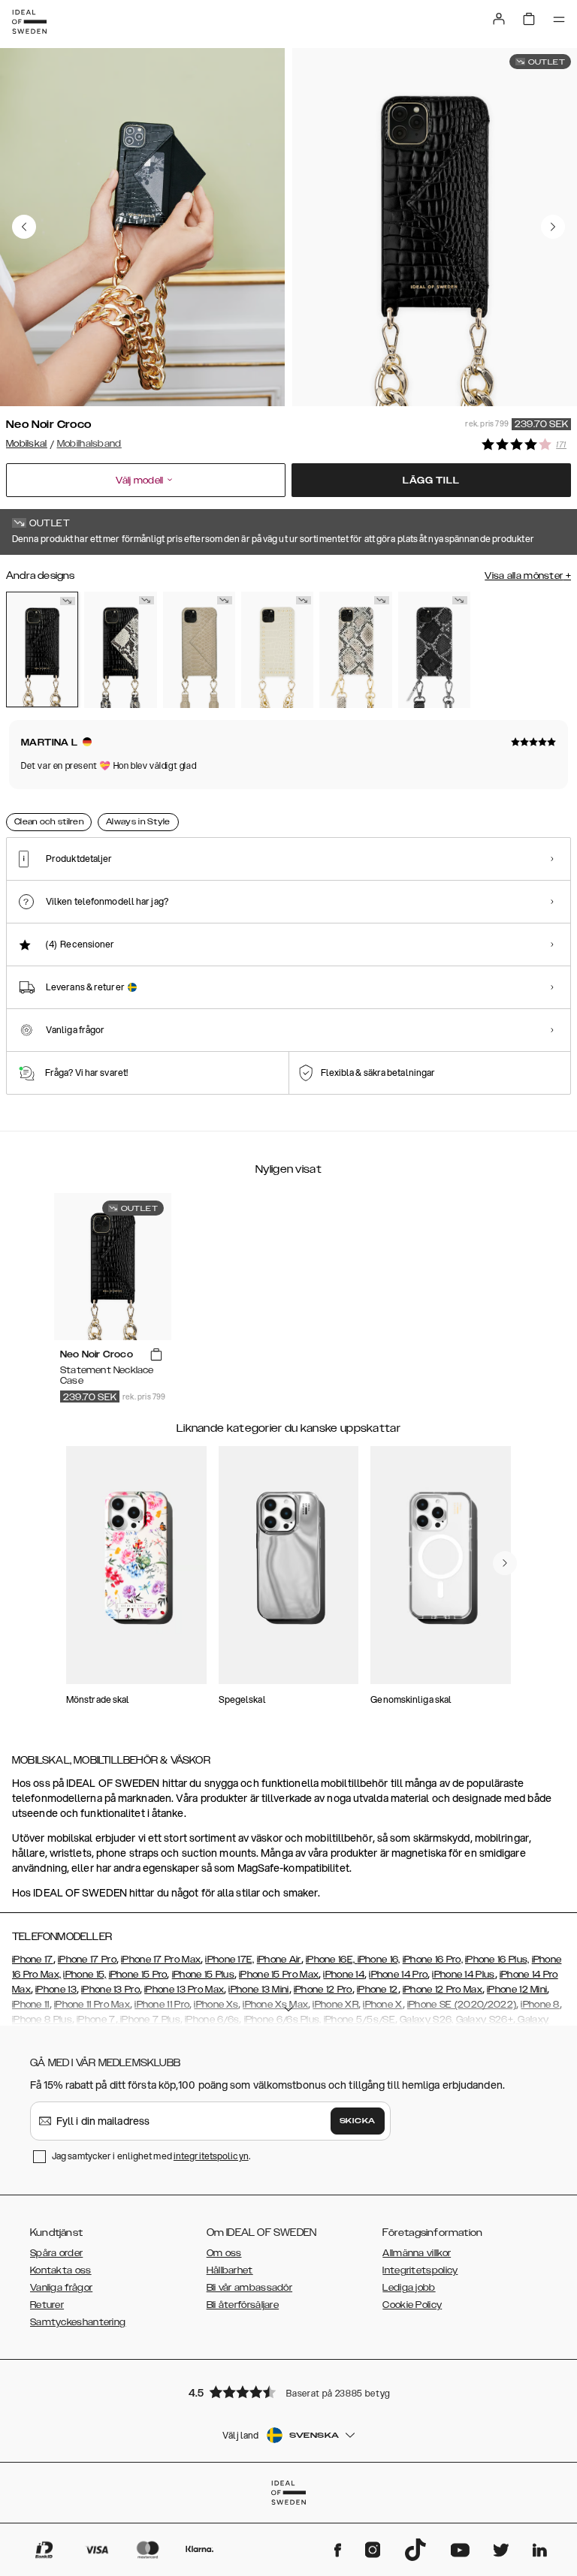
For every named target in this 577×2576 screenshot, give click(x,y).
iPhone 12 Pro (323, 1990)
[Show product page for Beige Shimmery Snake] (355, 650)
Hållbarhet (230, 2270)
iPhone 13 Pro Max (184, 1990)
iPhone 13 (56, 1990)
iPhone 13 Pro (110, 1990)
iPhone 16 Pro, (433, 1960)
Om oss (224, 2253)
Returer (47, 2305)
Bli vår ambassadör (249, 2288)
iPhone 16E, (332, 1960)
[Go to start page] (29, 22)
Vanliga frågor (61, 2288)
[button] (288, 2392)
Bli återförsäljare (243, 2305)
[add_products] (156, 1355)
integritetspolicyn (211, 2156)
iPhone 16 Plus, (497, 1960)
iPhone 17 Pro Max (161, 1960)
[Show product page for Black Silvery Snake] (434, 650)
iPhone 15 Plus (203, 1975)
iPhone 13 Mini (258, 1990)
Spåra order (56, 2253)
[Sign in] (499, 19)
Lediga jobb (409, 2288)
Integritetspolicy (420, 2270)
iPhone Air (279, 1960)
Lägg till (431, 481)
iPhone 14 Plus (463, 1975)
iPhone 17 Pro (87, 1960)
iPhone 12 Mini (517, 1990)
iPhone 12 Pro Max (443, 1990)
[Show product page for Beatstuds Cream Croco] (277, 650)
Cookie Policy (412, 2305)
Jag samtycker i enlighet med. (151, 2156)
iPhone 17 (33, 1960)
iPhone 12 (378, 1990)
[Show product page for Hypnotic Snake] (120, 650)
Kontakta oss (61, 2270)
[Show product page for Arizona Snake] (199, 650)
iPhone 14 (344, 1975)
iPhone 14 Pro (398, 1975)
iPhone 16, (379, 1960)
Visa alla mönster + (528, 576)
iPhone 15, (85, 1975)
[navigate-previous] (505, 1563)
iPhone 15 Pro (138, 1975)
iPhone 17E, (230, 1960)
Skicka (358, 2121)
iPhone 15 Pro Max (279, 1975)
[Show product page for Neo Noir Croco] (42, 649)
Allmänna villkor (417, 2253)
